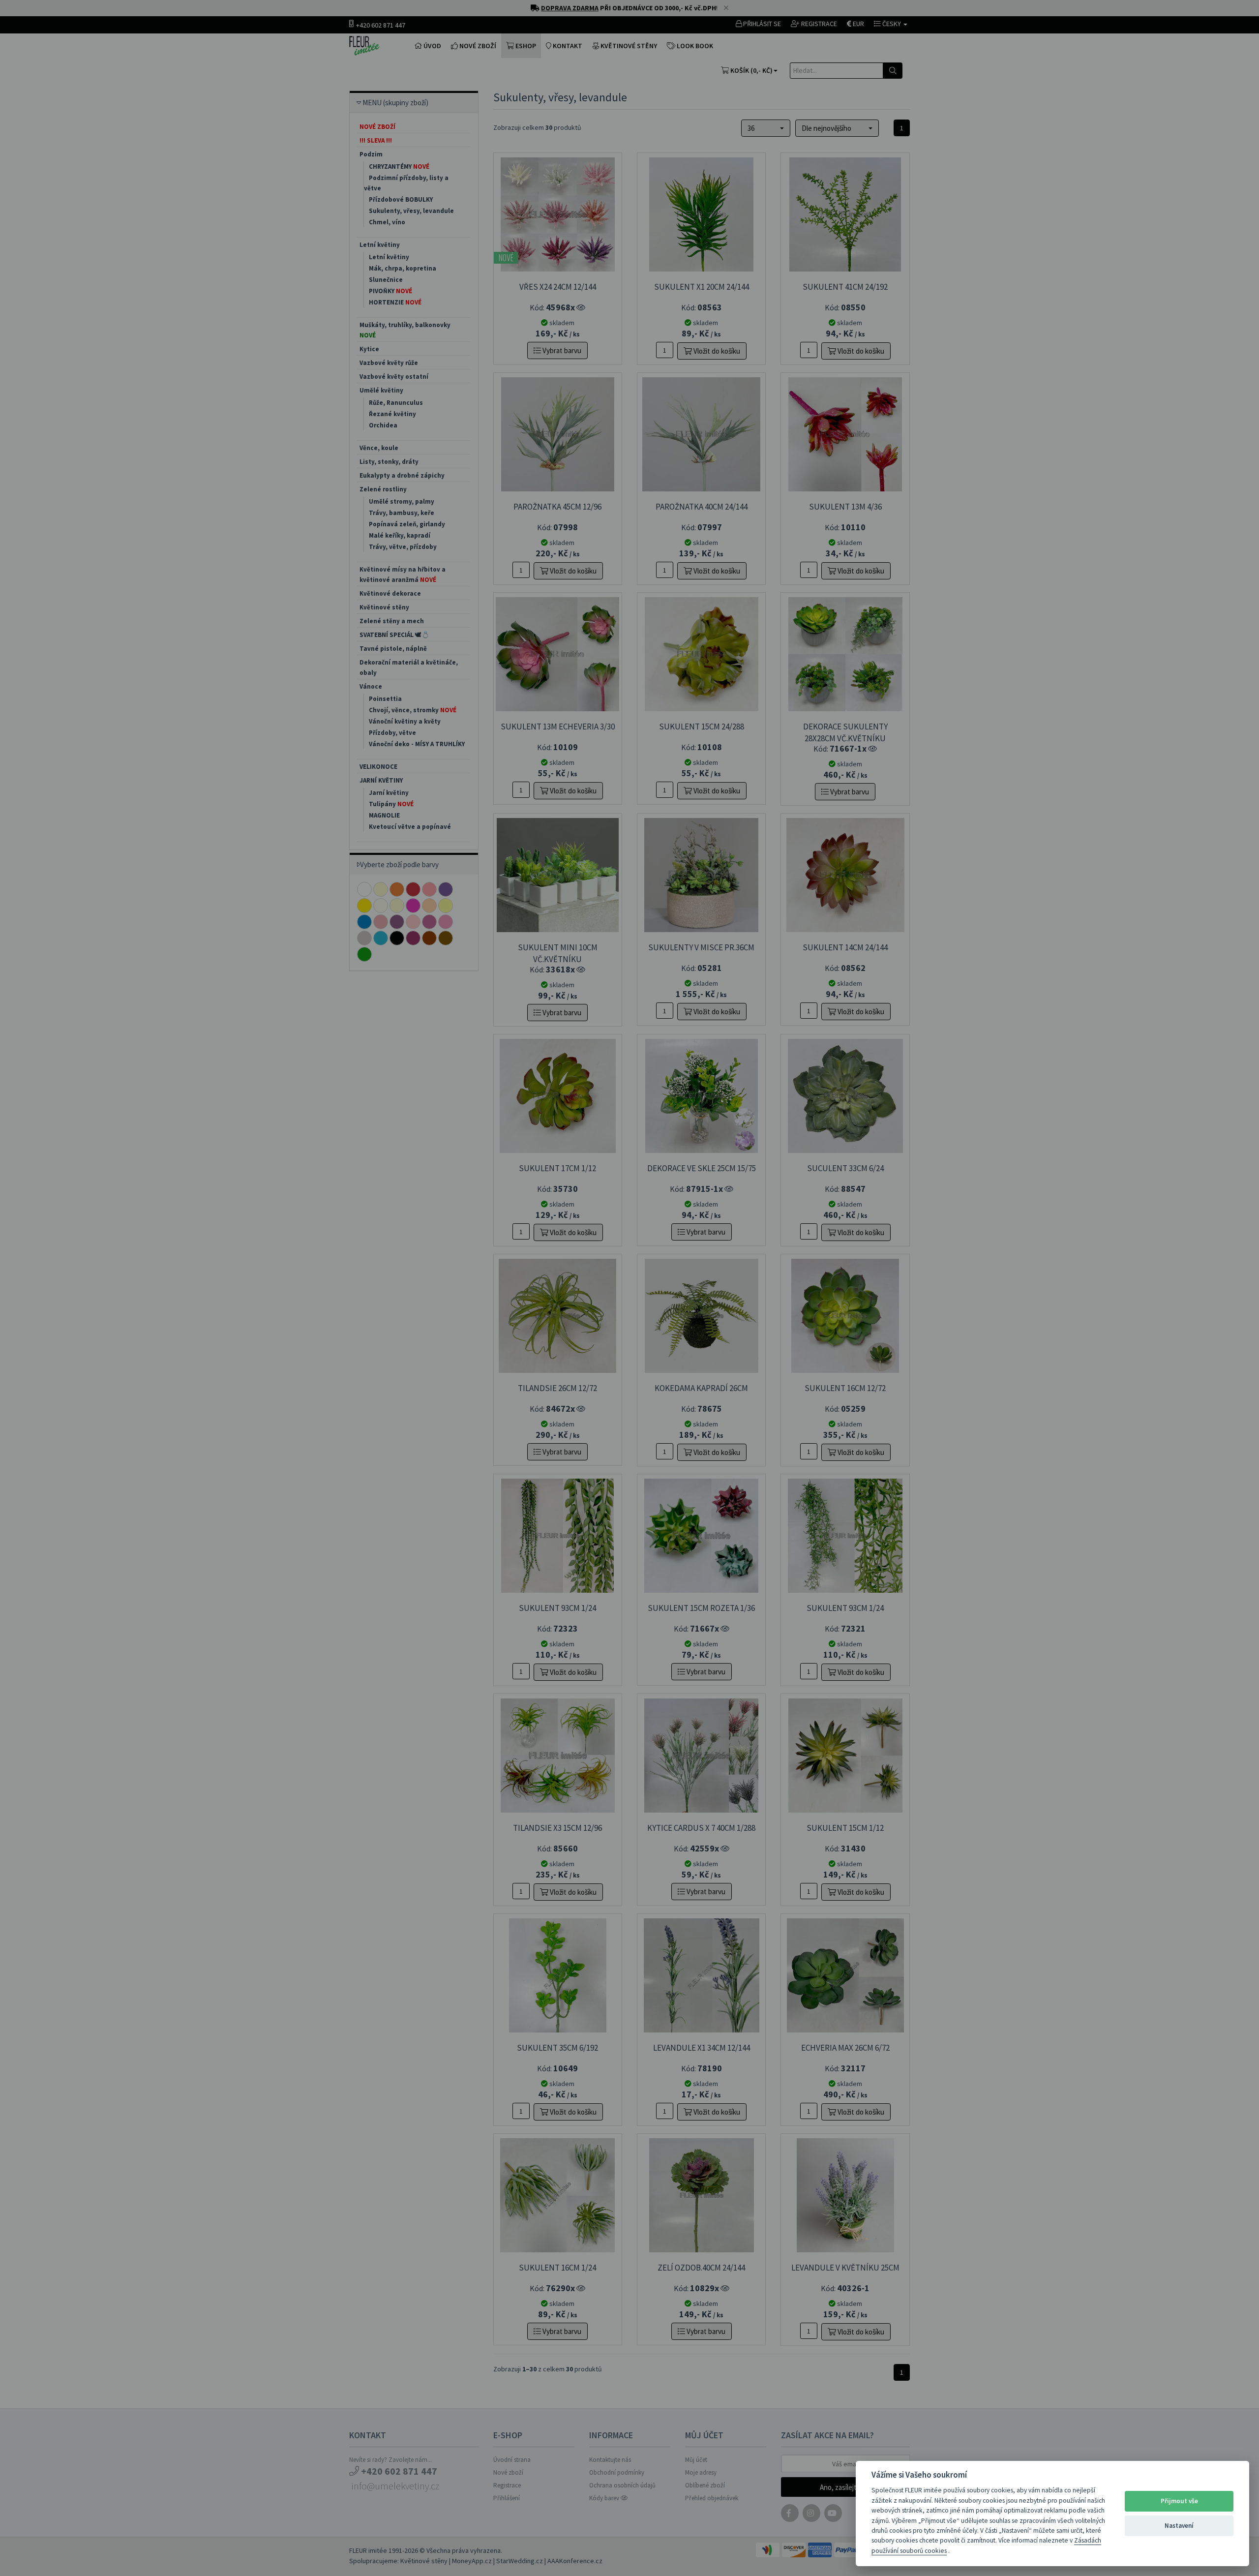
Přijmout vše (1179, 2501)
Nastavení (1179, 2526)
